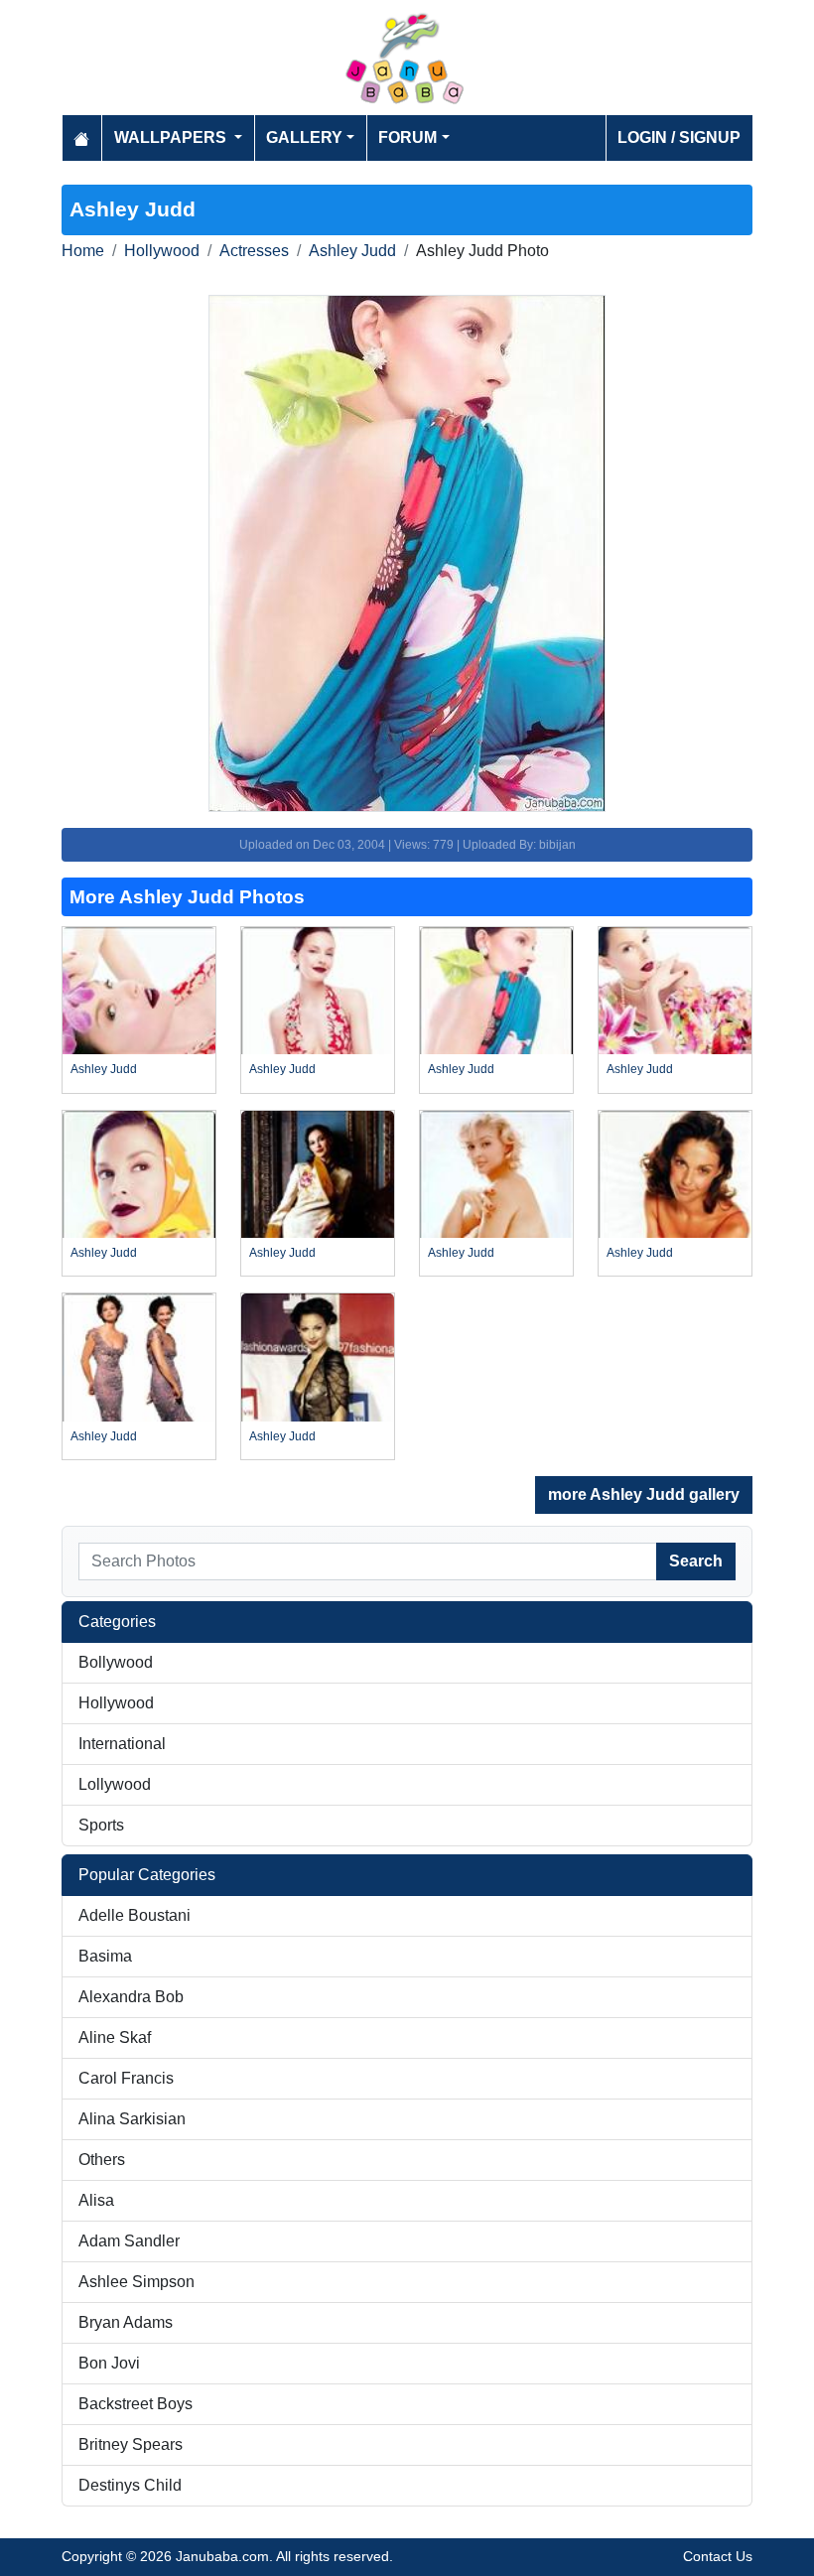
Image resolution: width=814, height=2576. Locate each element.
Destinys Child (130, 2485)
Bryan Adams (126, 2322)
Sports (101, 1825)
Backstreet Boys (136, 2404)
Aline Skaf (115, 2037)
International (122, 1744)
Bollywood (116, 1662)
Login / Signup (679, 137)
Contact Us (718, 2556)
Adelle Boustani (135, 1915)
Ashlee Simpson (136, 2282)
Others (102, 2160)
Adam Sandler (129, 2241)
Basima (105, 1956)
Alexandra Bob (131, 1997)
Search (696, 1561)
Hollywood (162, 251)
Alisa (96, 2200)
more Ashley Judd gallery (644, 1494)
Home (83, 251)
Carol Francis (126, 2078)
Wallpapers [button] (172, 137)
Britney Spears (131, 2444)
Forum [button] (407, 137)
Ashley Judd (352, 251)
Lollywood (115, 1784)
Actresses (254, 251)
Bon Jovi (109, 2363)
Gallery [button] (304, 137)
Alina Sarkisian (132, 2119)
